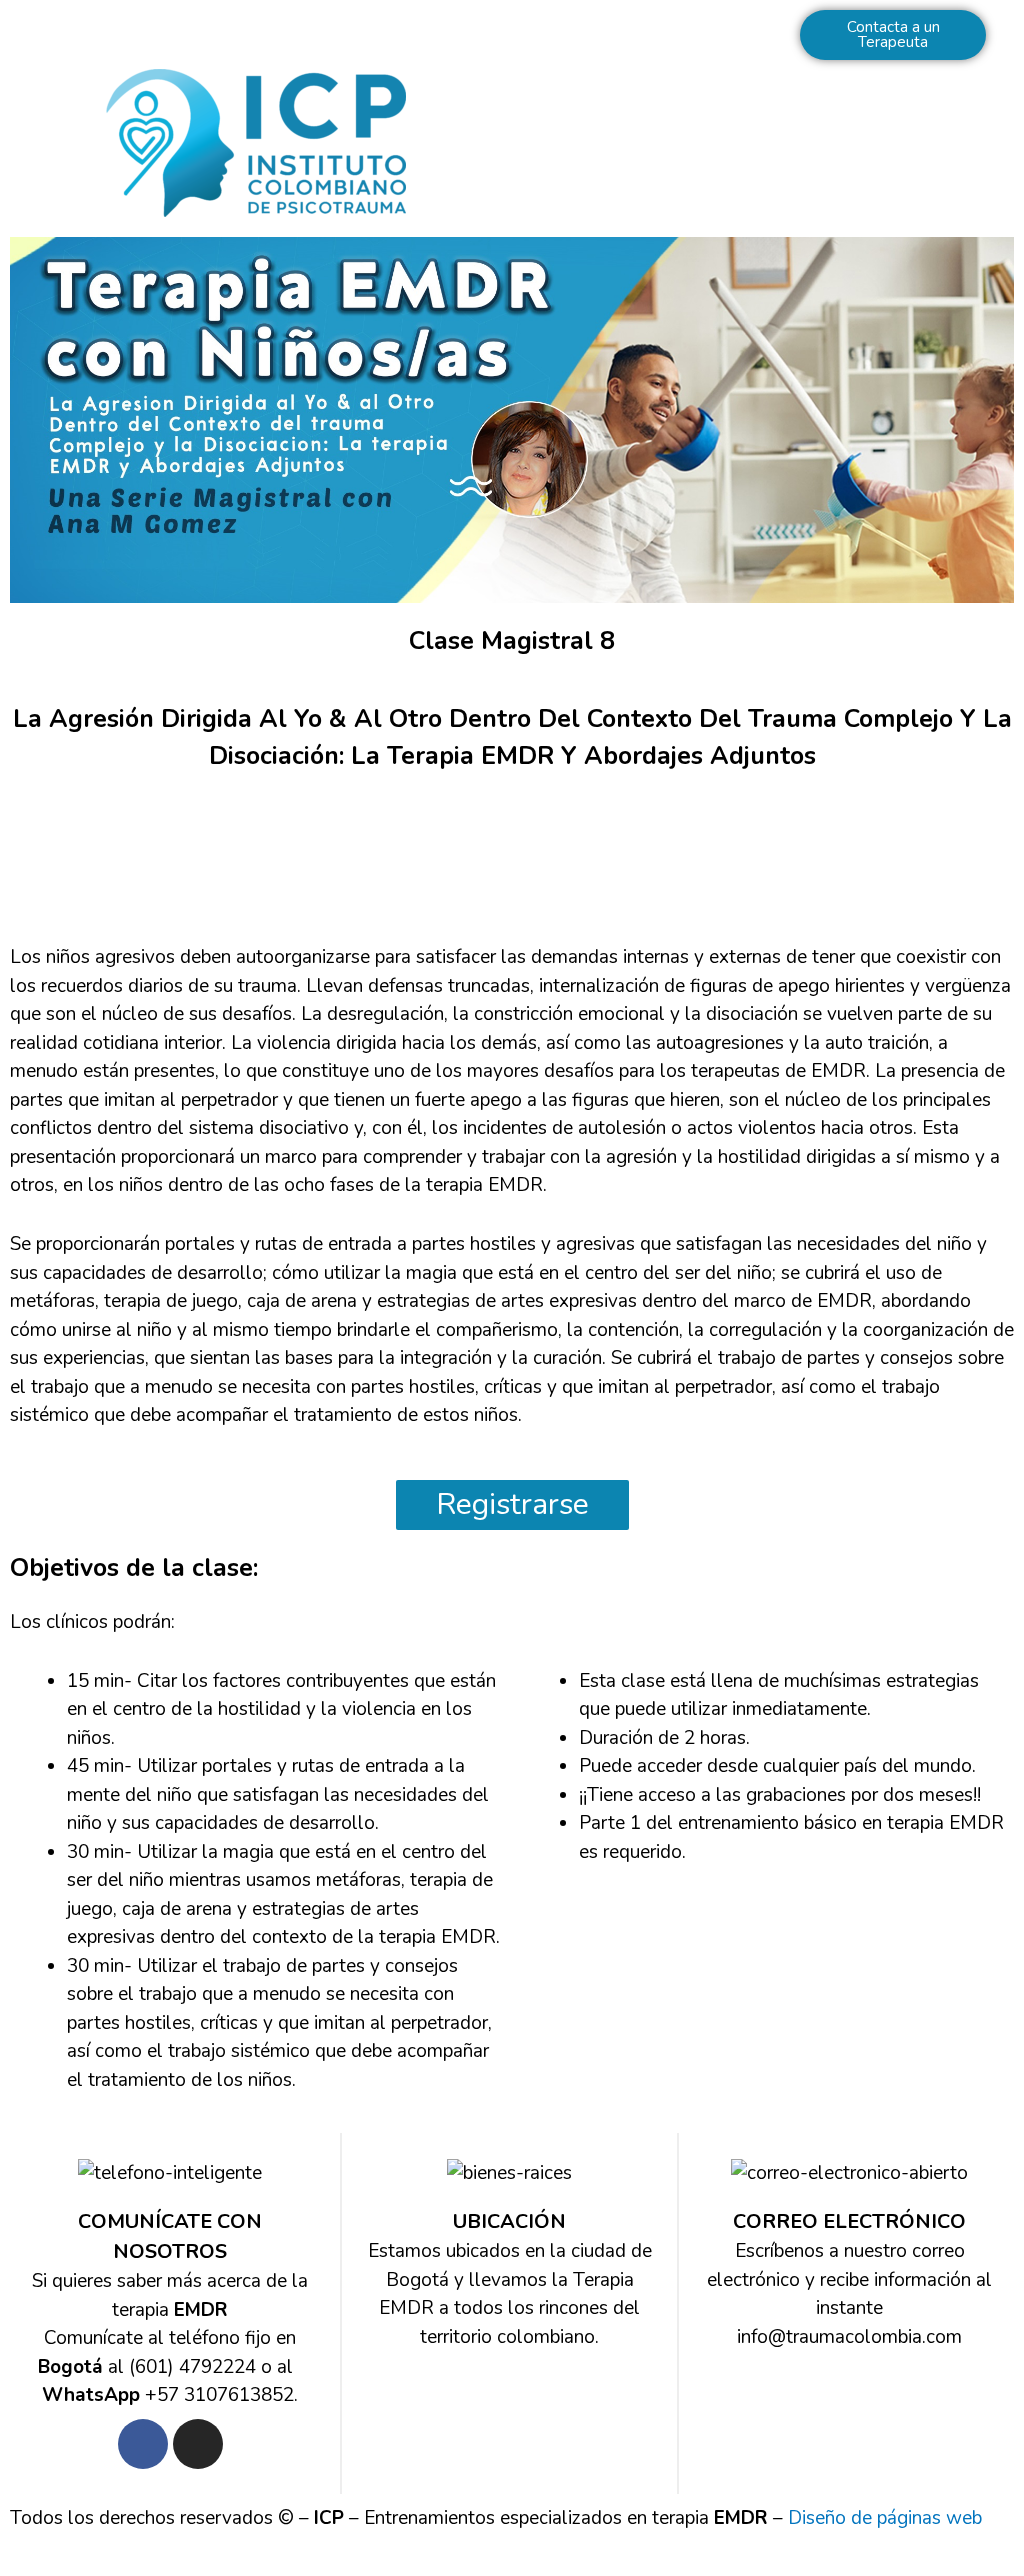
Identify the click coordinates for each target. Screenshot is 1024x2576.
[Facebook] (143, 2444)
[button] (768, 142)
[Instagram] (198, 2444)
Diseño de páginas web (885, 2518)
